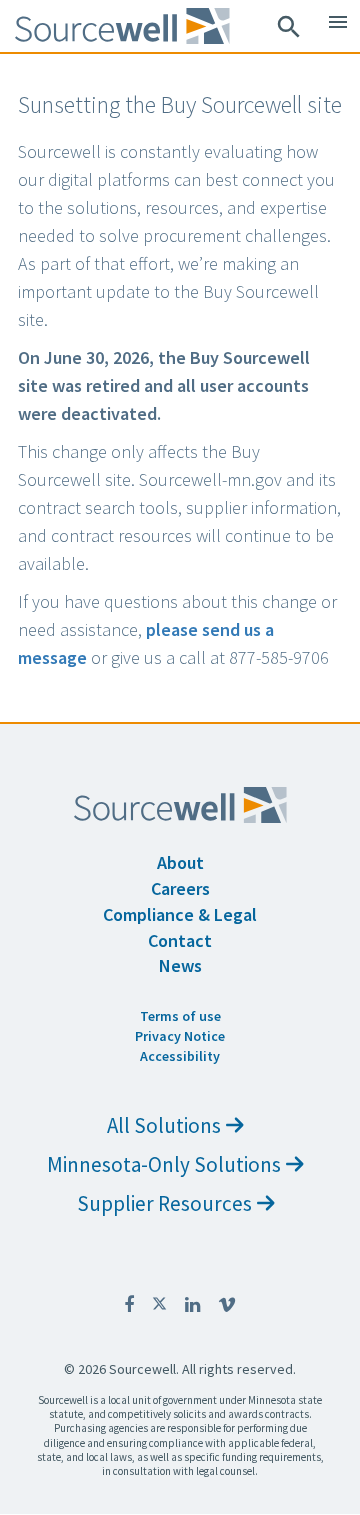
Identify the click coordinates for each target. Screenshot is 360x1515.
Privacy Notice (180, 1036)
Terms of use (180, 1016)
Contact (180, 940)
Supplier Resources (164, 1203)
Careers (180, 888)
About (180, 862)
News (180, 965)
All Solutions (164, 1125)
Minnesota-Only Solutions (164, 1164)
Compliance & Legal (180, 914)
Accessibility (180, 1056)
